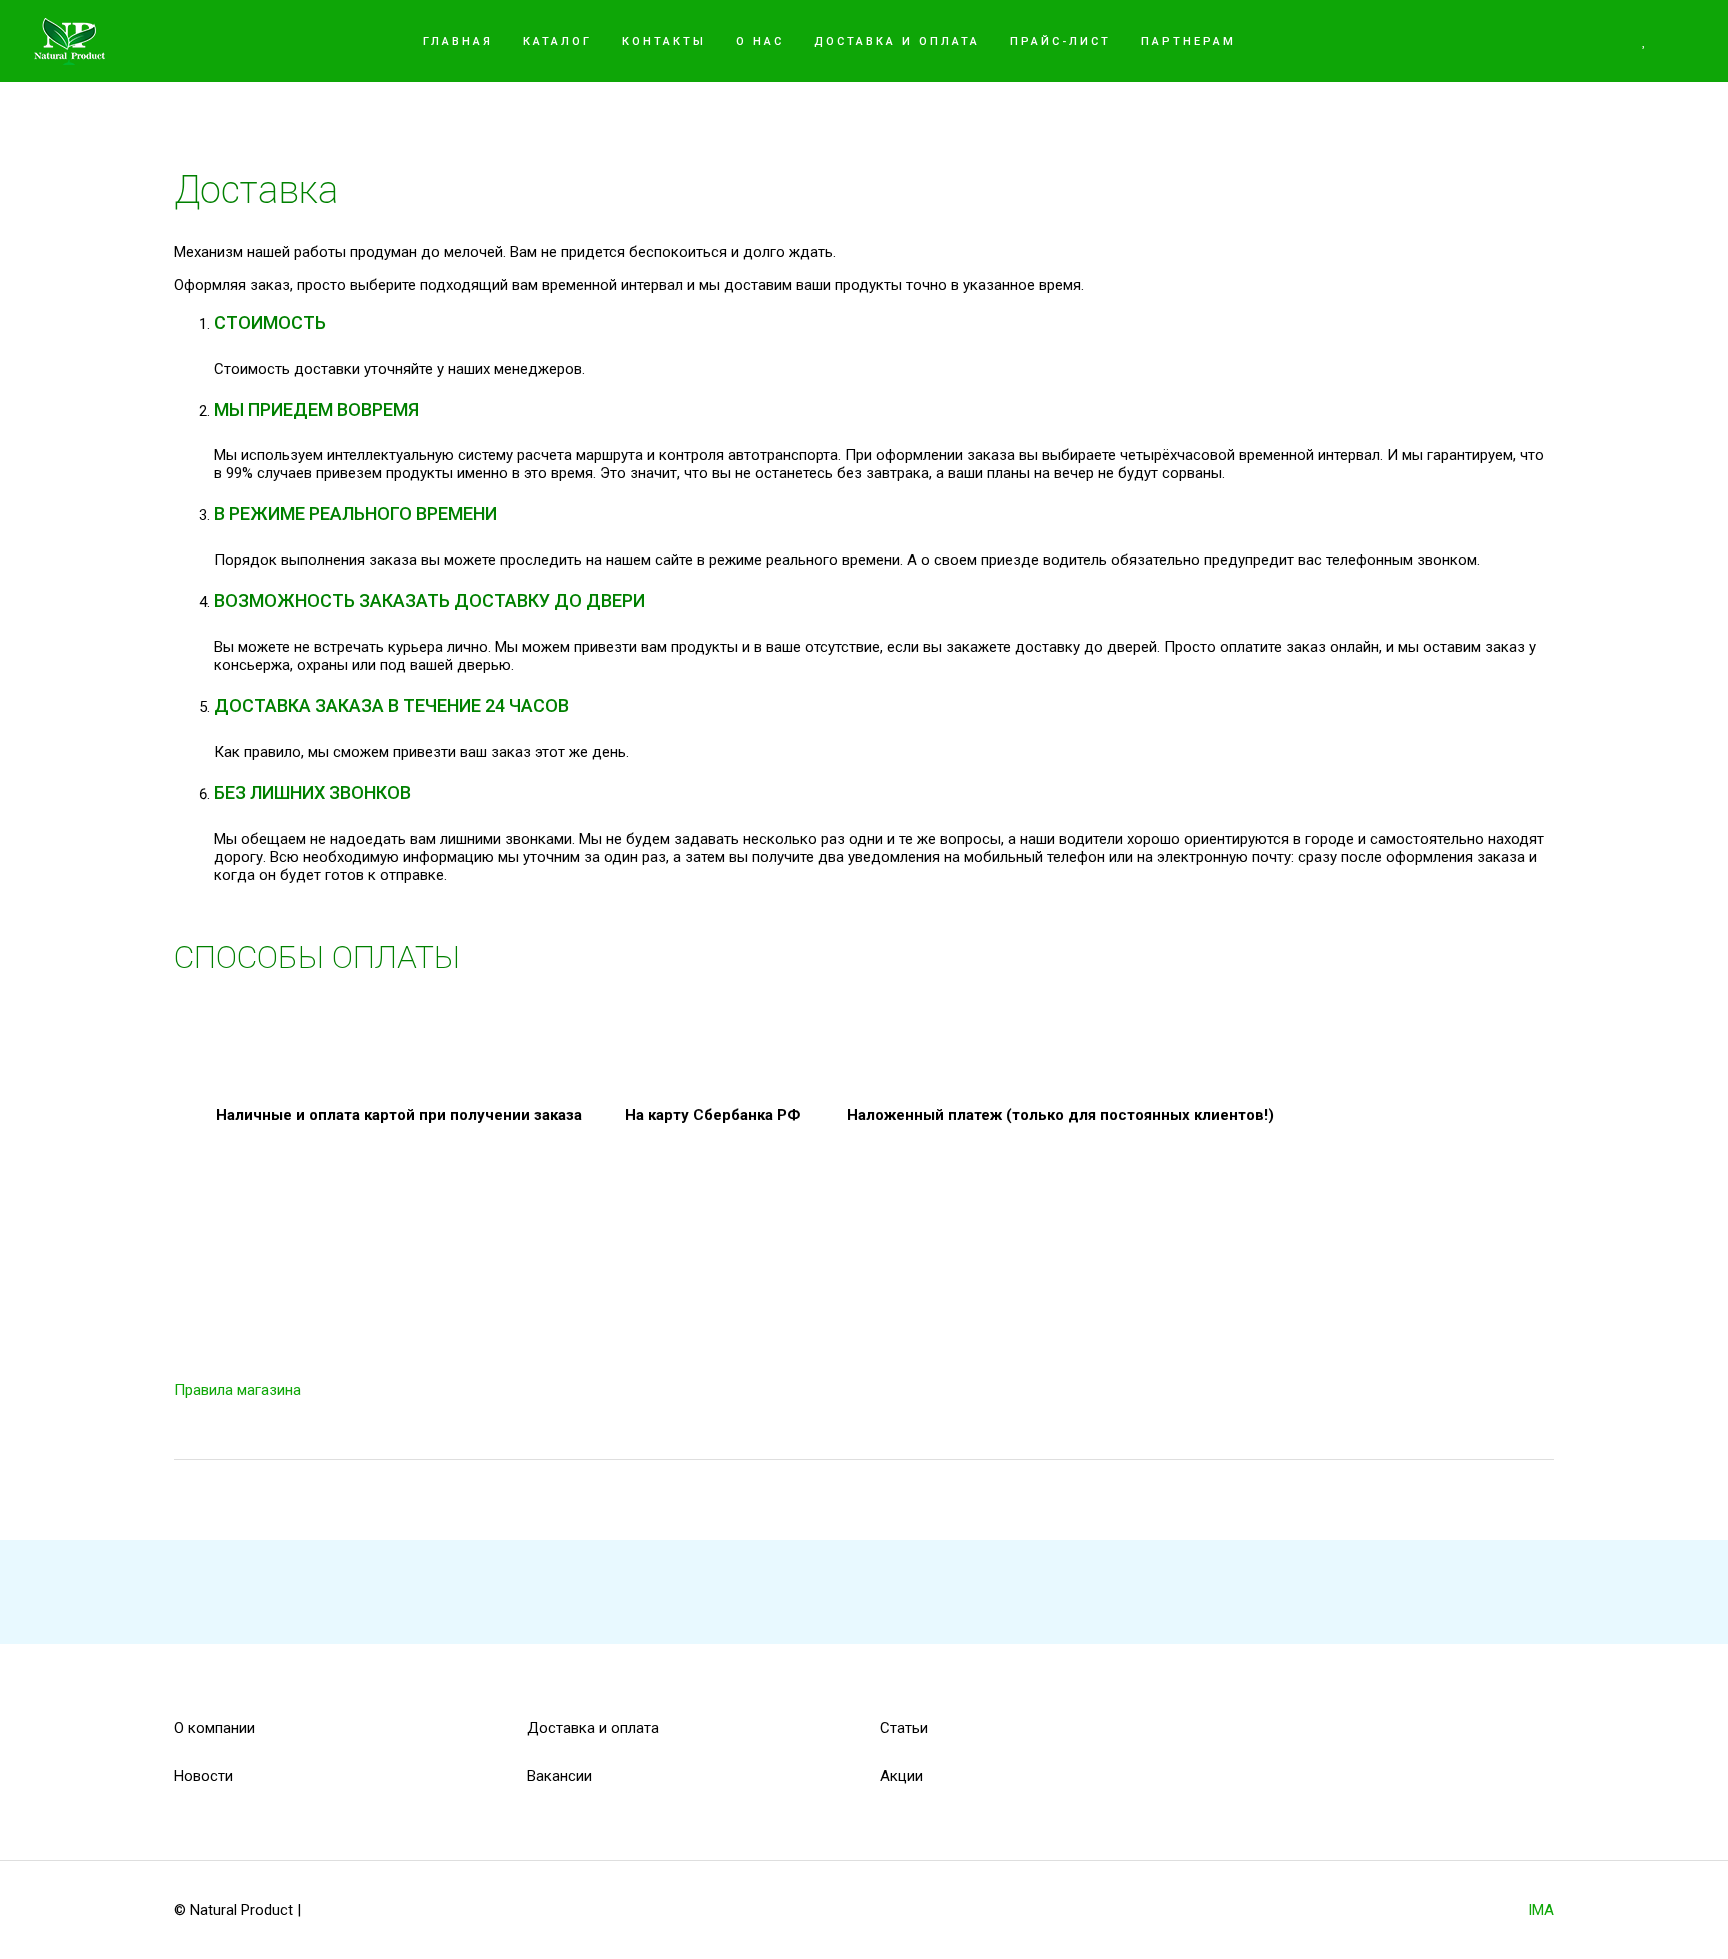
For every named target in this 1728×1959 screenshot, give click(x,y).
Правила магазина (237, 1390)
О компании (214, 1728)
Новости (203, 1776)
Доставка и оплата (593, 1728)
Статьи (904, 1728)
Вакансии (559, 1776)
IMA (1541, 1910)
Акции (901, 1776)
